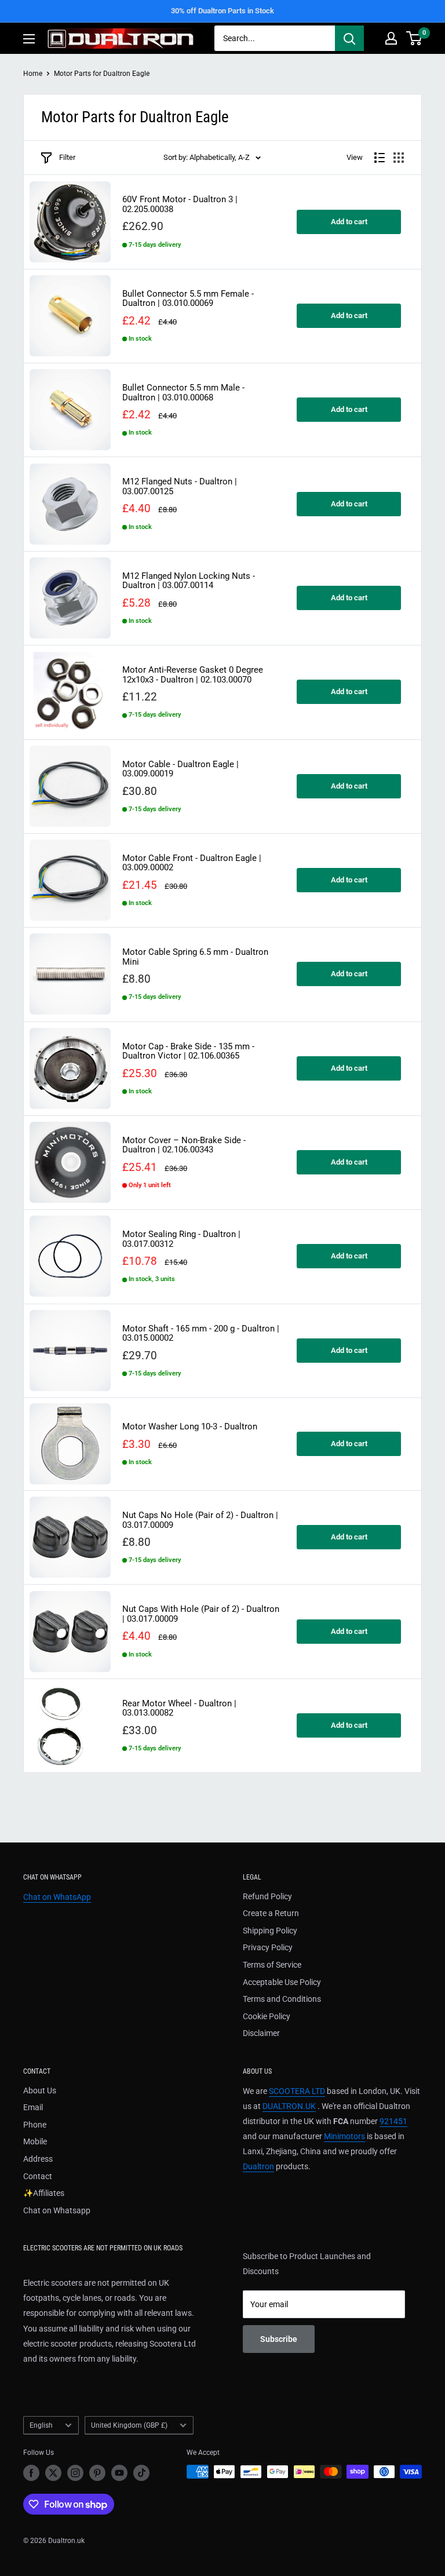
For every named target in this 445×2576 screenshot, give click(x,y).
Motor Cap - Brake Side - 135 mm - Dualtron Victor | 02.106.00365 (188, 1051)
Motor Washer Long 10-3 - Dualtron (190, 1427)
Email (33, 2107)
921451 (393, 2121)
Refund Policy (267, 1896)
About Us (40, 2090)
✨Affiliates (44, 2193)
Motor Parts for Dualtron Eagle (102, 74)
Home (33, 74)
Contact (38, 2176)
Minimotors (344, 2136)
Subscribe (279, 2339)
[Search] (349, 38)
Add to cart (349, 222)
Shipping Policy (270, 1931)
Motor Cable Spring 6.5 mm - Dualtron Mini (195, 957)
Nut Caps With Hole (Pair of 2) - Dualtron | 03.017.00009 (201, 1614)
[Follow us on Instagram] (75, 2473)
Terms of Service (272, 1965)
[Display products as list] (380, 158)
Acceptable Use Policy (282, 1982)
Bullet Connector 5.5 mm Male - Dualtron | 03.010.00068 (183, 393)
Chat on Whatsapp (57, 2210)
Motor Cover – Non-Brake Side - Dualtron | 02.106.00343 (184, 1145)
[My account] (391, 38)
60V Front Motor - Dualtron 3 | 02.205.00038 (180, 204)
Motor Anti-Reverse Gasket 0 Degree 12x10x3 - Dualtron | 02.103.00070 (193, 675)
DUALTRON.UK (289, 2106)
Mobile (35, 2141)
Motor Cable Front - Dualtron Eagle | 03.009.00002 (192, 863)
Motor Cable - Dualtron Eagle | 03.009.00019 (180, 769)
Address (38, 2159)
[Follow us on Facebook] (31, 2473)
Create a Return (271, 1913)
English (41, 2425)
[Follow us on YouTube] (119, 2473)
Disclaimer (261, 2033)
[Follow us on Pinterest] (97, 2473)
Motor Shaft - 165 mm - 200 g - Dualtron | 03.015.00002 (201, 1333)
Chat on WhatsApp (57, 1897)
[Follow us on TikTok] (141, 2473)
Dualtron (258, 2166)
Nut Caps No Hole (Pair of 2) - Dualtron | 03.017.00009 (200, 1520)
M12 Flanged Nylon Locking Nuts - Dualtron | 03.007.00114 (189, 581)
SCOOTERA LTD (297, 2091)
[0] (415, 38)
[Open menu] (29, 39)
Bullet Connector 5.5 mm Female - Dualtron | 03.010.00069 (188, 299)
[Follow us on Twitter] (53, 2473)
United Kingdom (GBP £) (129, 2425)
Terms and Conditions (282, 1999)
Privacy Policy (268, 1947)
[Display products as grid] (399, 158)
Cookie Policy (267, 2016)
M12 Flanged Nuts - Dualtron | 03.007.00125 (180, 486)
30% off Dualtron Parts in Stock (222, 11)
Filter (67, 157)
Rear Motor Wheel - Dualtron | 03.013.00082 (179, 1708)
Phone (35, 2125)
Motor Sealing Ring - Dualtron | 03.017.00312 (181, 1239)
